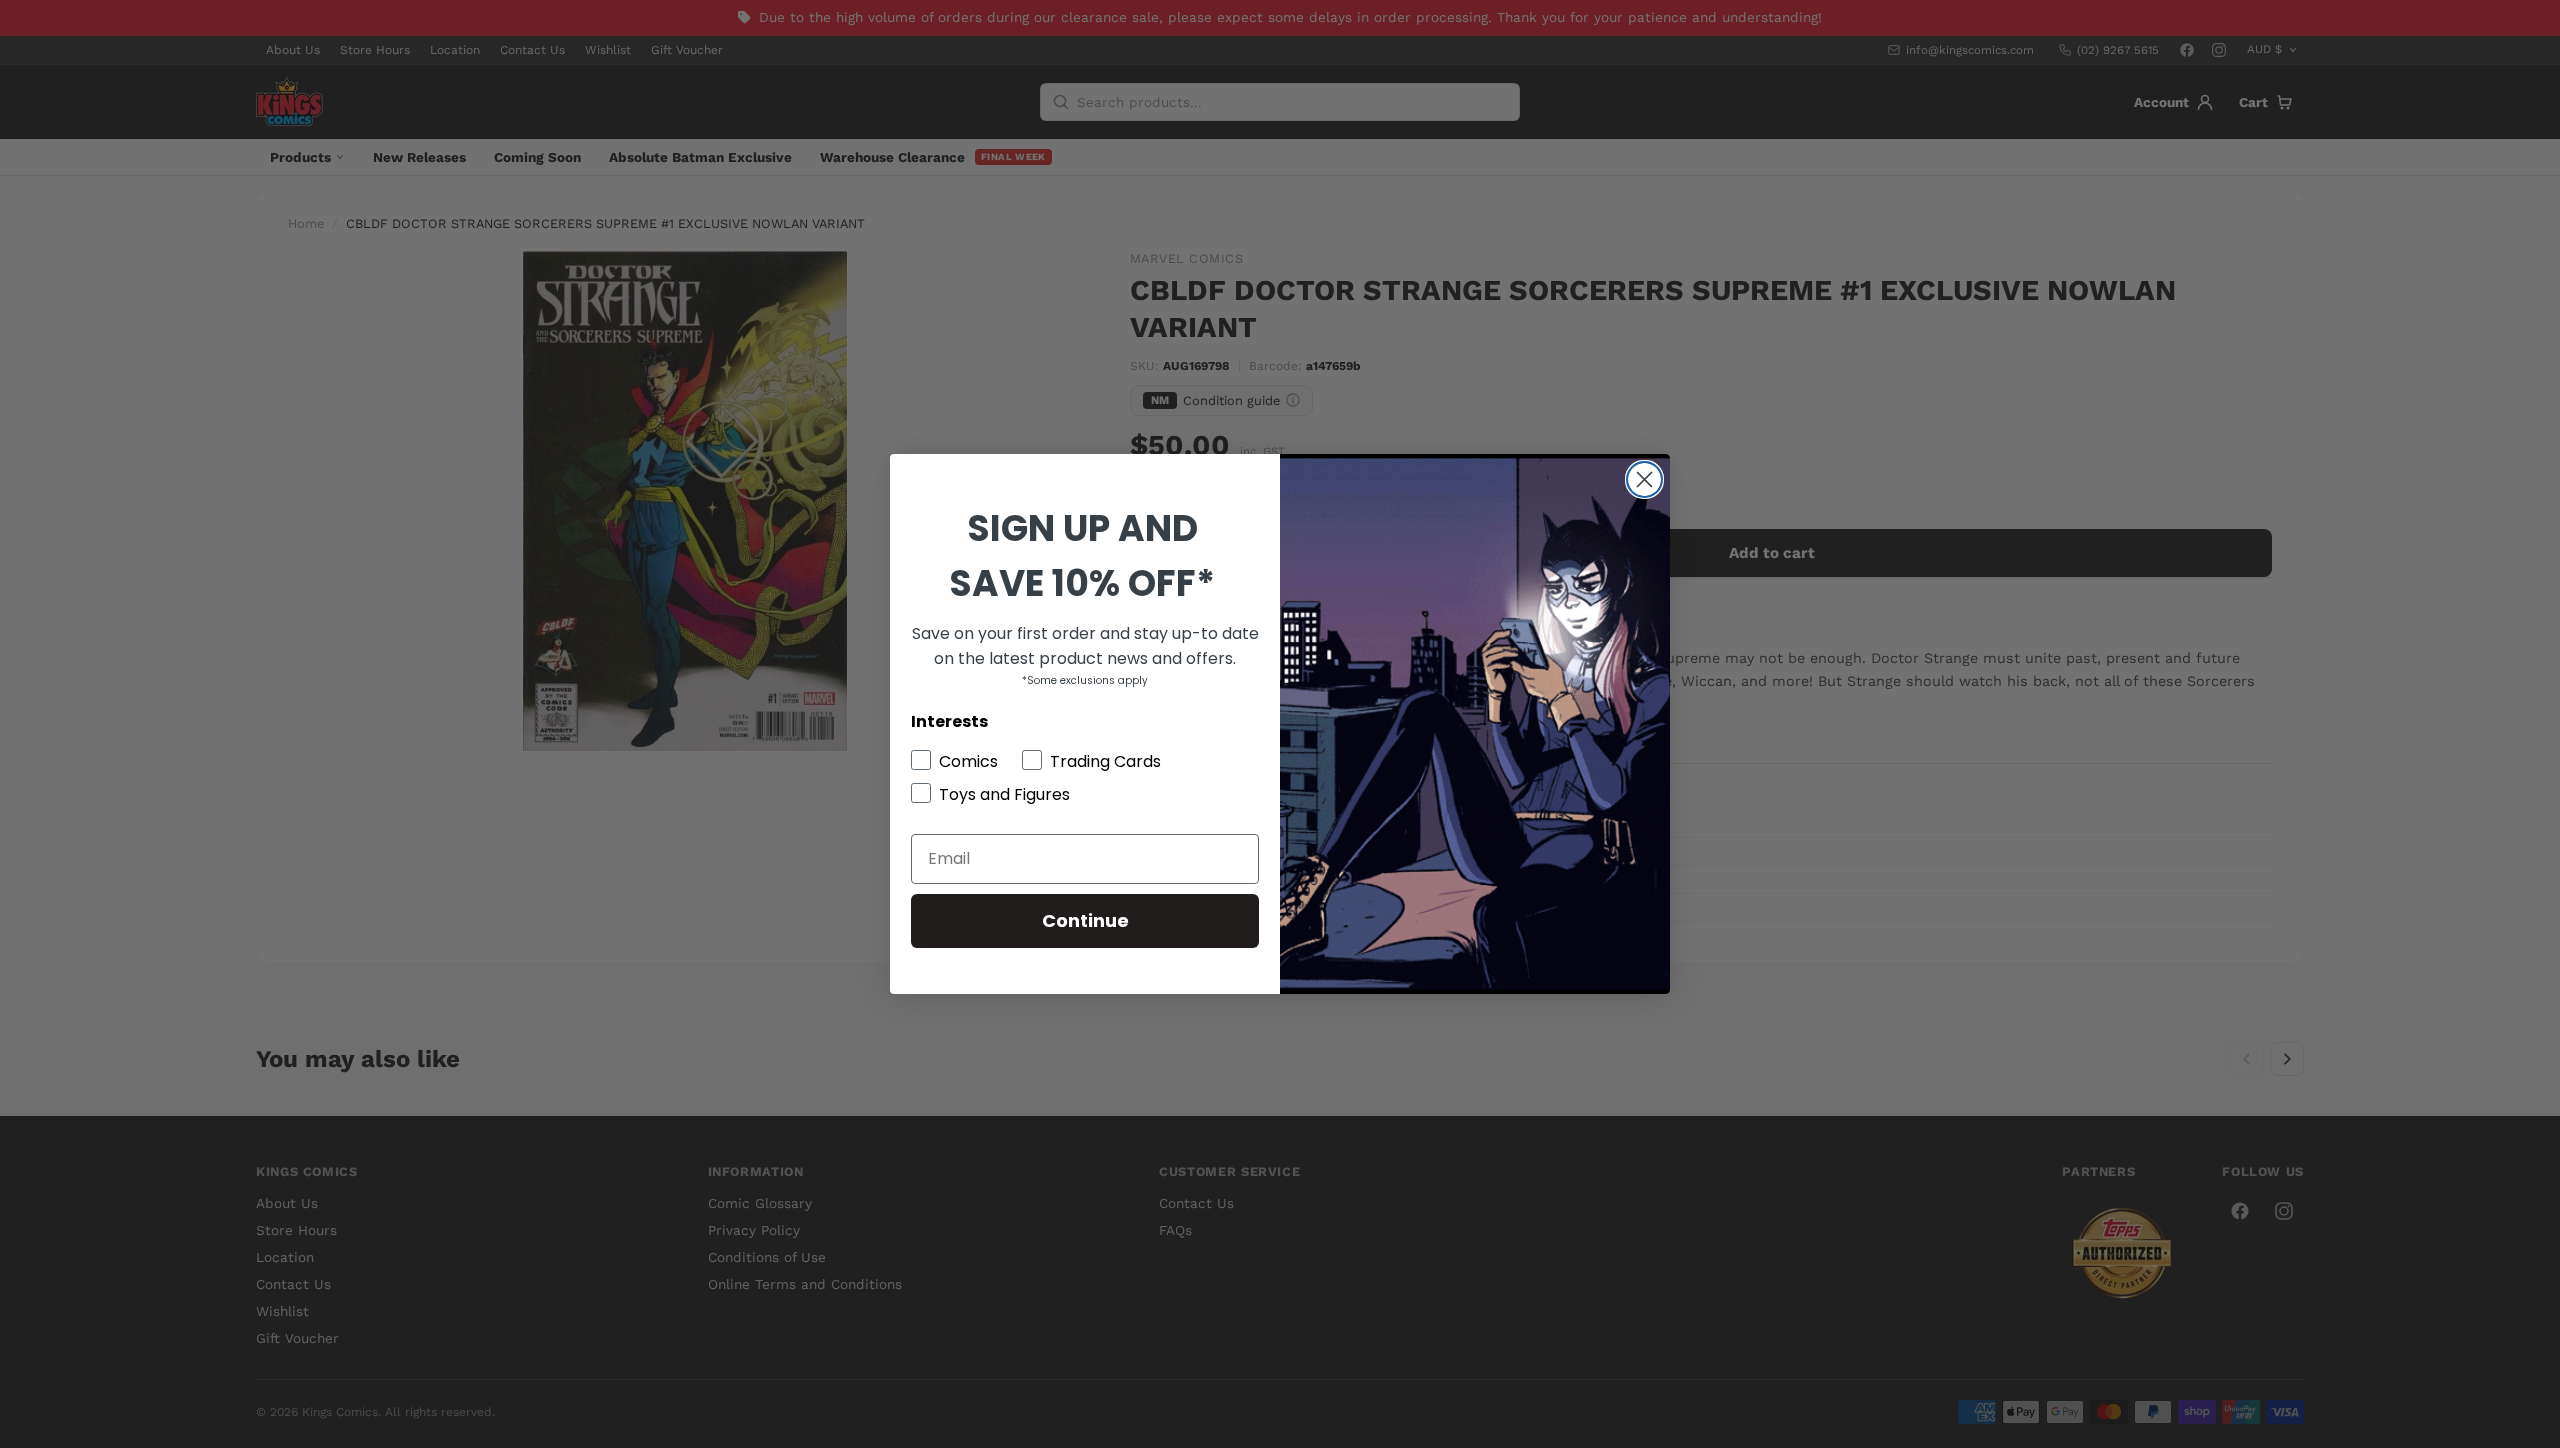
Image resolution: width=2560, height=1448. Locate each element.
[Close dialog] (1644, 479)
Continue (1085, 920)
